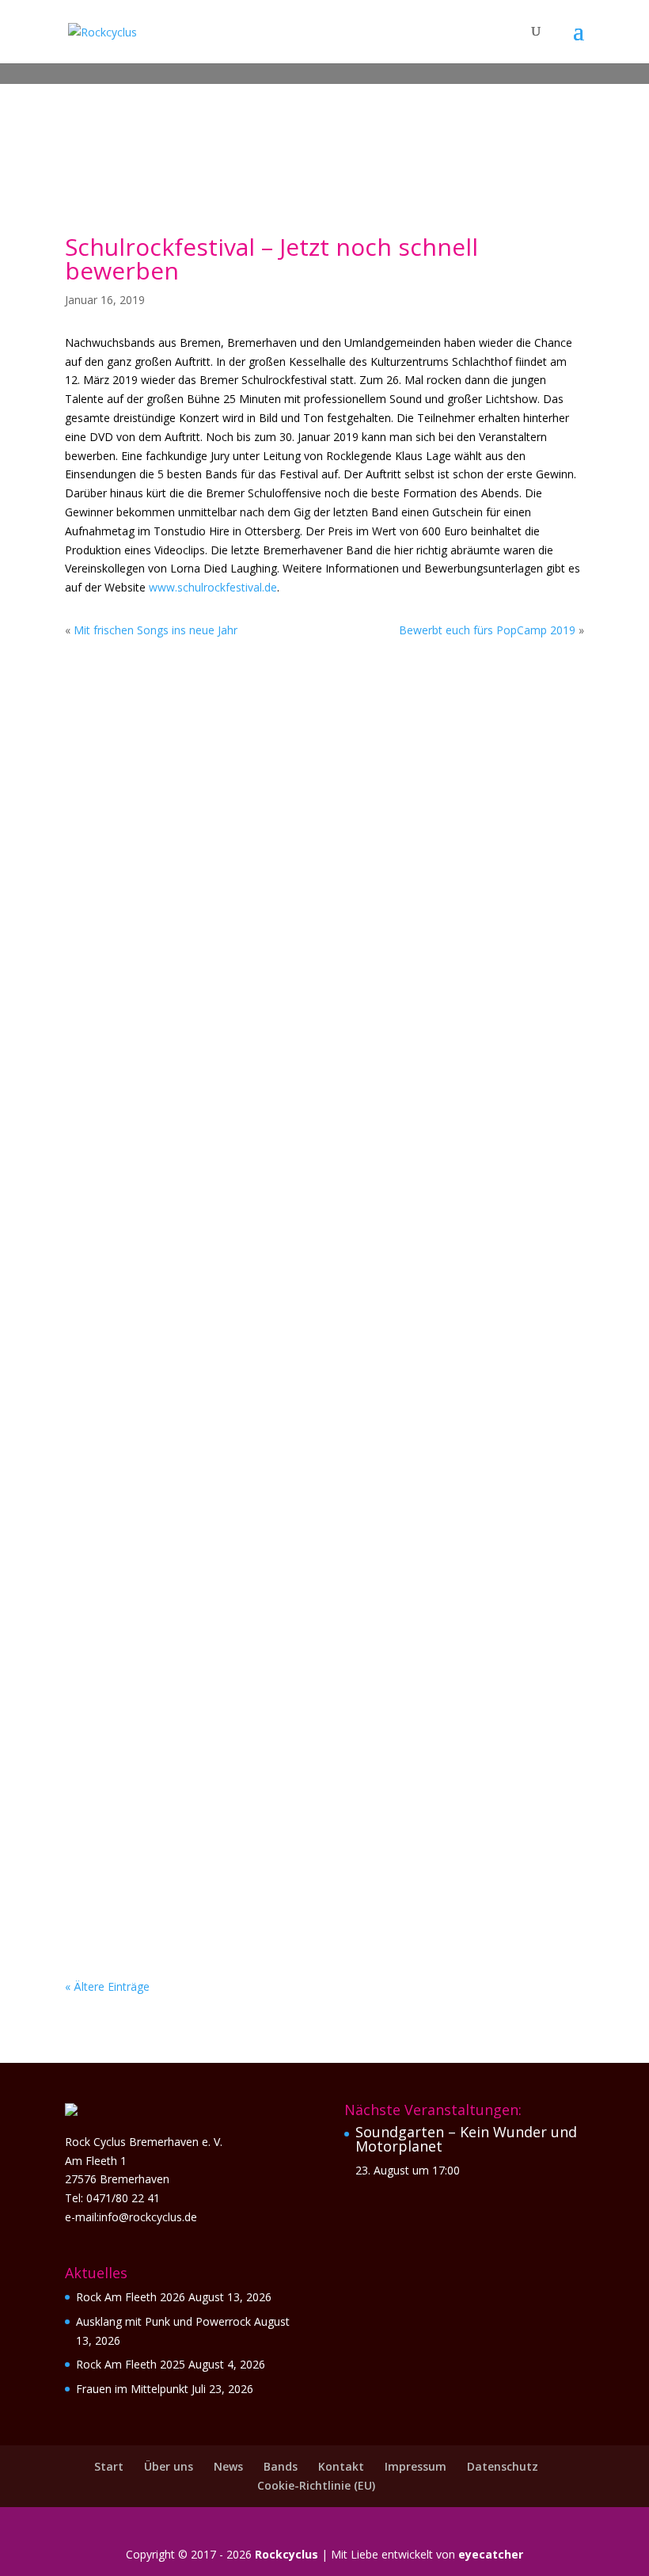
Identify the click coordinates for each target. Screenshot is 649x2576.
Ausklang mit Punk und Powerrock (219, 817)
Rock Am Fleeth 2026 (131, 2297)
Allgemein (188, 841)
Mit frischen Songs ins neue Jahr (156, 630)
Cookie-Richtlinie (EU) (316, 2485)
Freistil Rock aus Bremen (178, 1832)
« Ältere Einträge (107, 1986)
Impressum (416, 2466)
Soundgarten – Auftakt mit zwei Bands (235, 1227)
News (228, 2466)
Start (109, 2466)
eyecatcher (491, 2554)
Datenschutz (503, 2466)
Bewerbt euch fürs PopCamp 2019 (487, 630)
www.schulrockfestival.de (213, 587)
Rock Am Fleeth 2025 (131, 2364)
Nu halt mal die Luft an (175, 1422)
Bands (281, 2466)
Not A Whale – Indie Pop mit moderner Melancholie (280, 1637)
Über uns (169, 2466)
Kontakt (341, 2466)
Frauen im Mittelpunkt (172, 1031)
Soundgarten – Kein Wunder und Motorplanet (466, 2139)
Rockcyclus (287, 2554)
